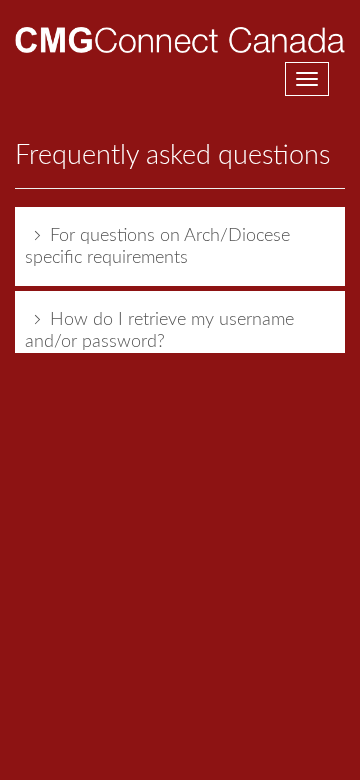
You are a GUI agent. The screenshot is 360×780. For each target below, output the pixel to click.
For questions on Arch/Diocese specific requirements (157, 247)
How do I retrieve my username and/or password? (159, 331)
